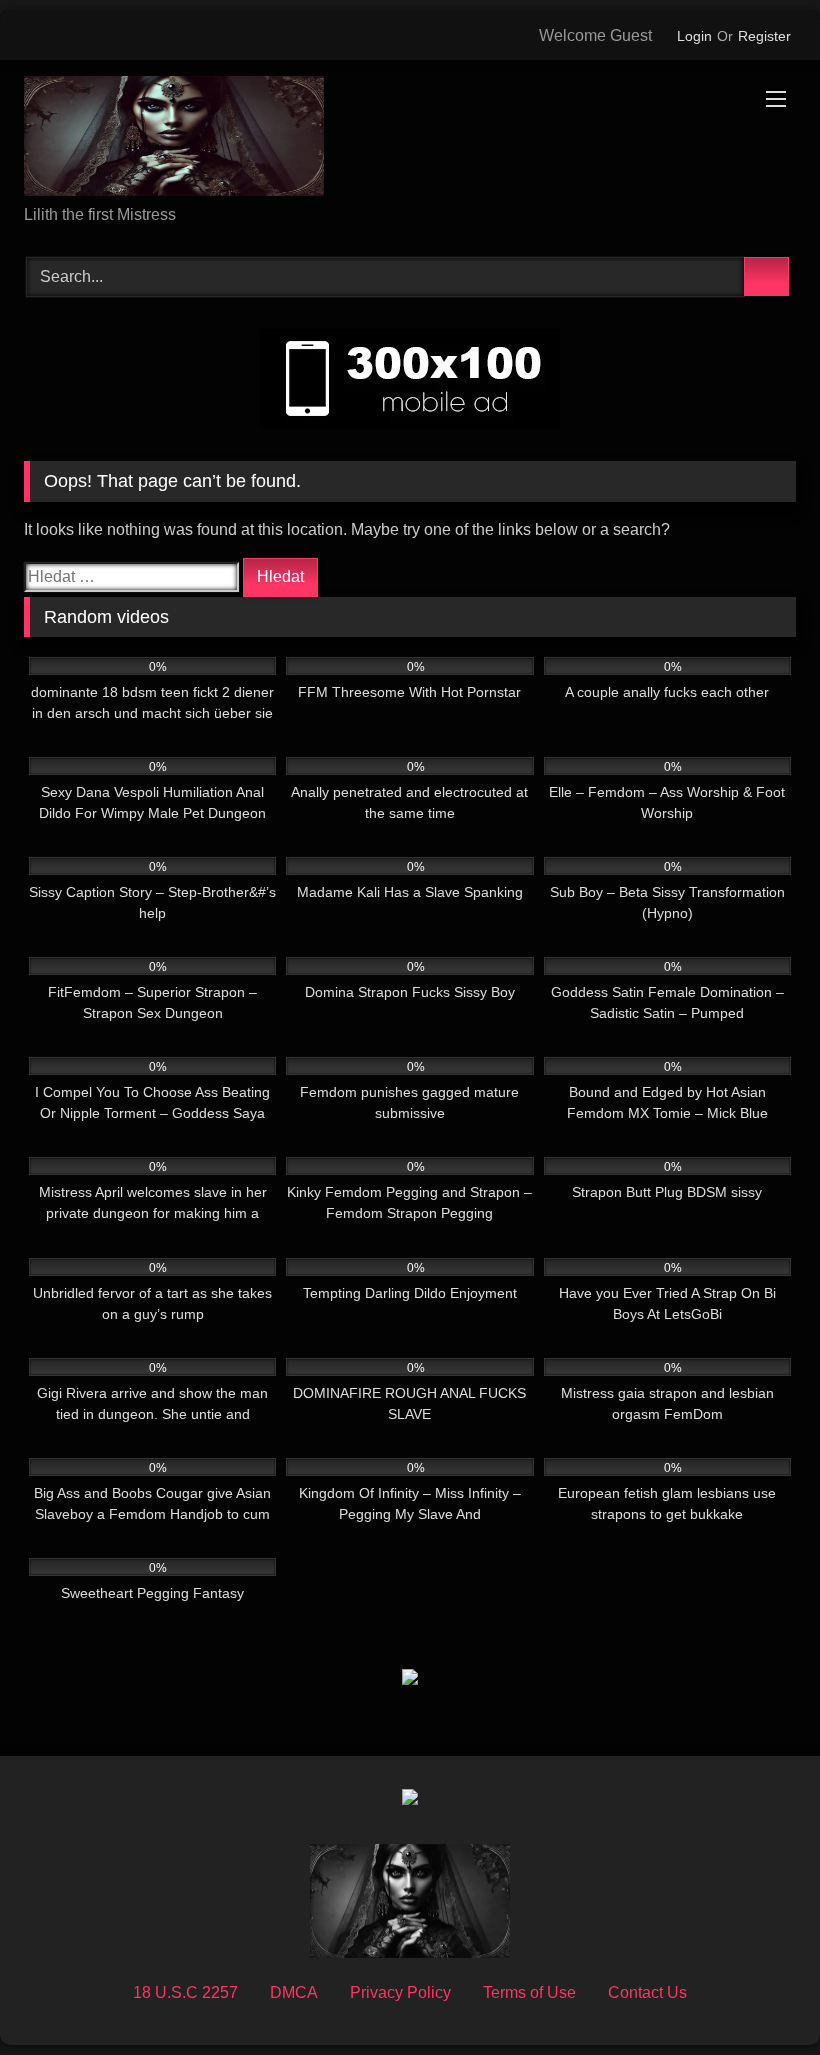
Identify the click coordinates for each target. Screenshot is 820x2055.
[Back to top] (760, 1995)
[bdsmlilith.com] (410, 139)
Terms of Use (529, 1992)
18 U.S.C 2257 (185, 1992)
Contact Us (647, 1992)
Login (694, 36)
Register (764, 36)
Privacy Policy (400, 1992)
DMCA (294, 1992)
